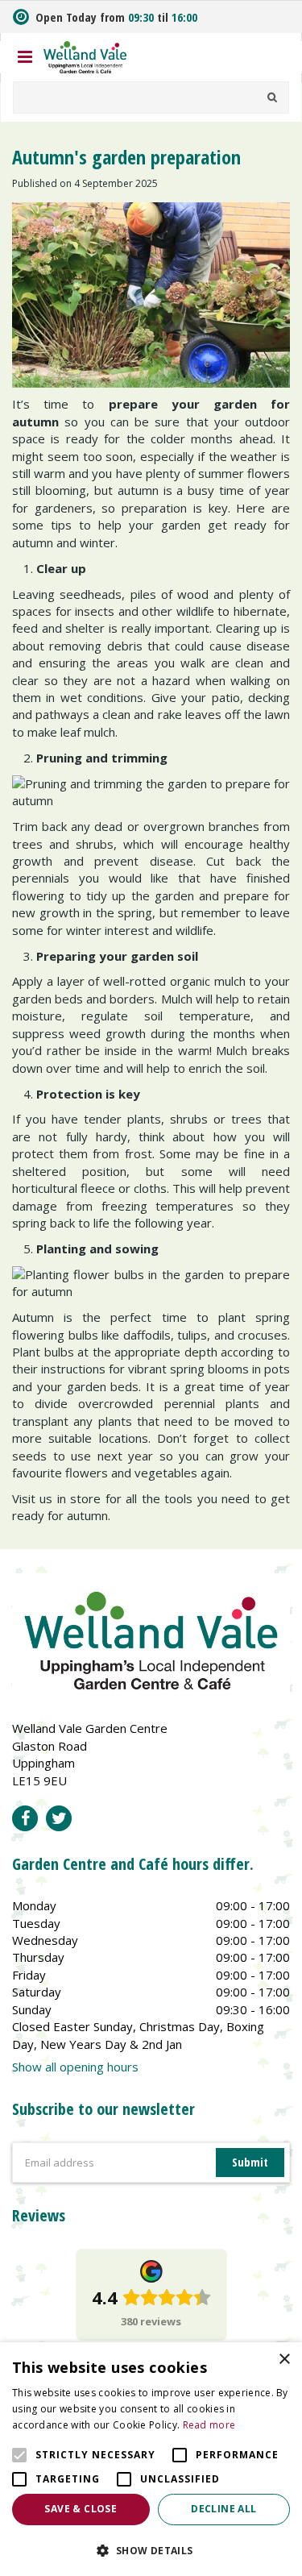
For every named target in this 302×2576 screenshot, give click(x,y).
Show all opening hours (75, 2067)
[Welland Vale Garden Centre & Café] (85, 56)
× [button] (284, 2360)
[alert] (151, 2459)
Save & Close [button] (81, 2509)
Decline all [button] (223, 2509)
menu (25, 57)
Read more (209, 2425)
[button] (151, 2550)
